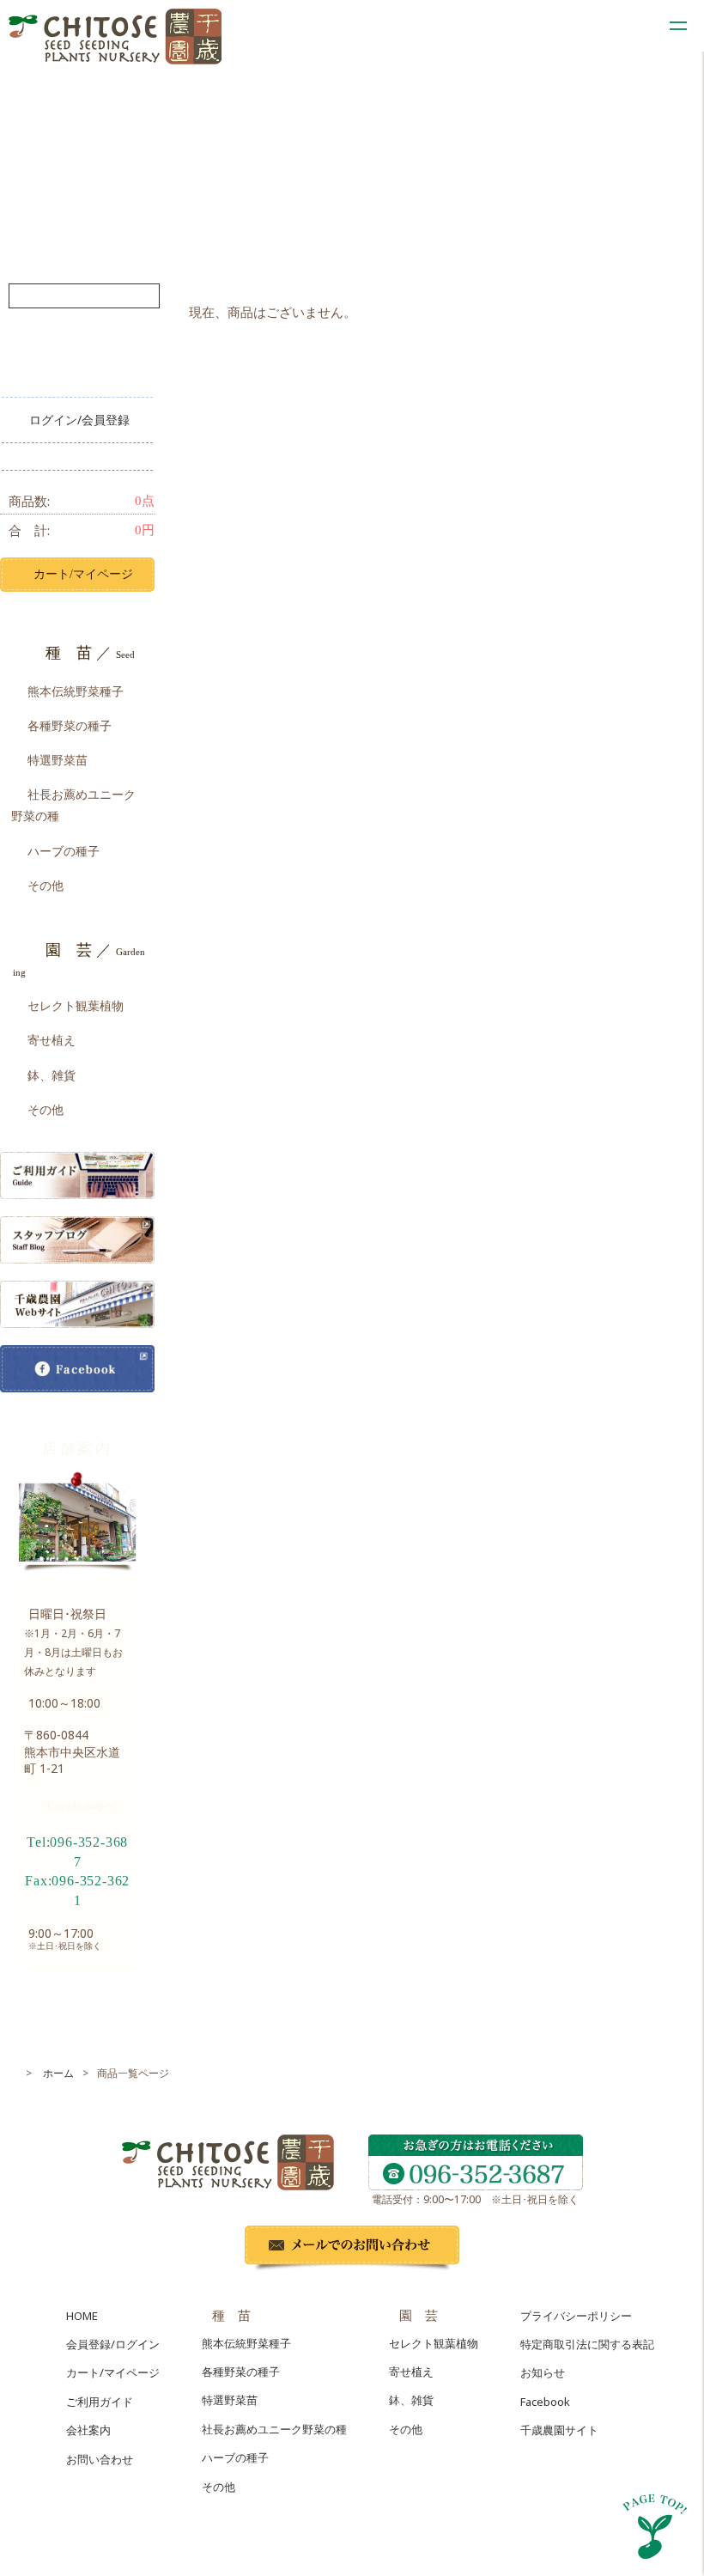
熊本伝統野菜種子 (76, 691)
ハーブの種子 (64, 851)
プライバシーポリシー (576, 2316)
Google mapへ (81, 1805)
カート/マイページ (83, 574)
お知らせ (543, 2372)
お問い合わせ (100, 2459)
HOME (82, 2316)
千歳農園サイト (559, 2430)
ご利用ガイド (100, 2402)
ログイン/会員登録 (79, 420)
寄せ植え (52, 1040)
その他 (46, 885)
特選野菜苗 (58, 760)
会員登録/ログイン (113, 2344)
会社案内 (88, 2430)
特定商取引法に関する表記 (587, 2344)
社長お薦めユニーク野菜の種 (73, 805)
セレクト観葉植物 (76, 1005)
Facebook (545, 2402)
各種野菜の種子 (70, 725)
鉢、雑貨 (52, 1075)
